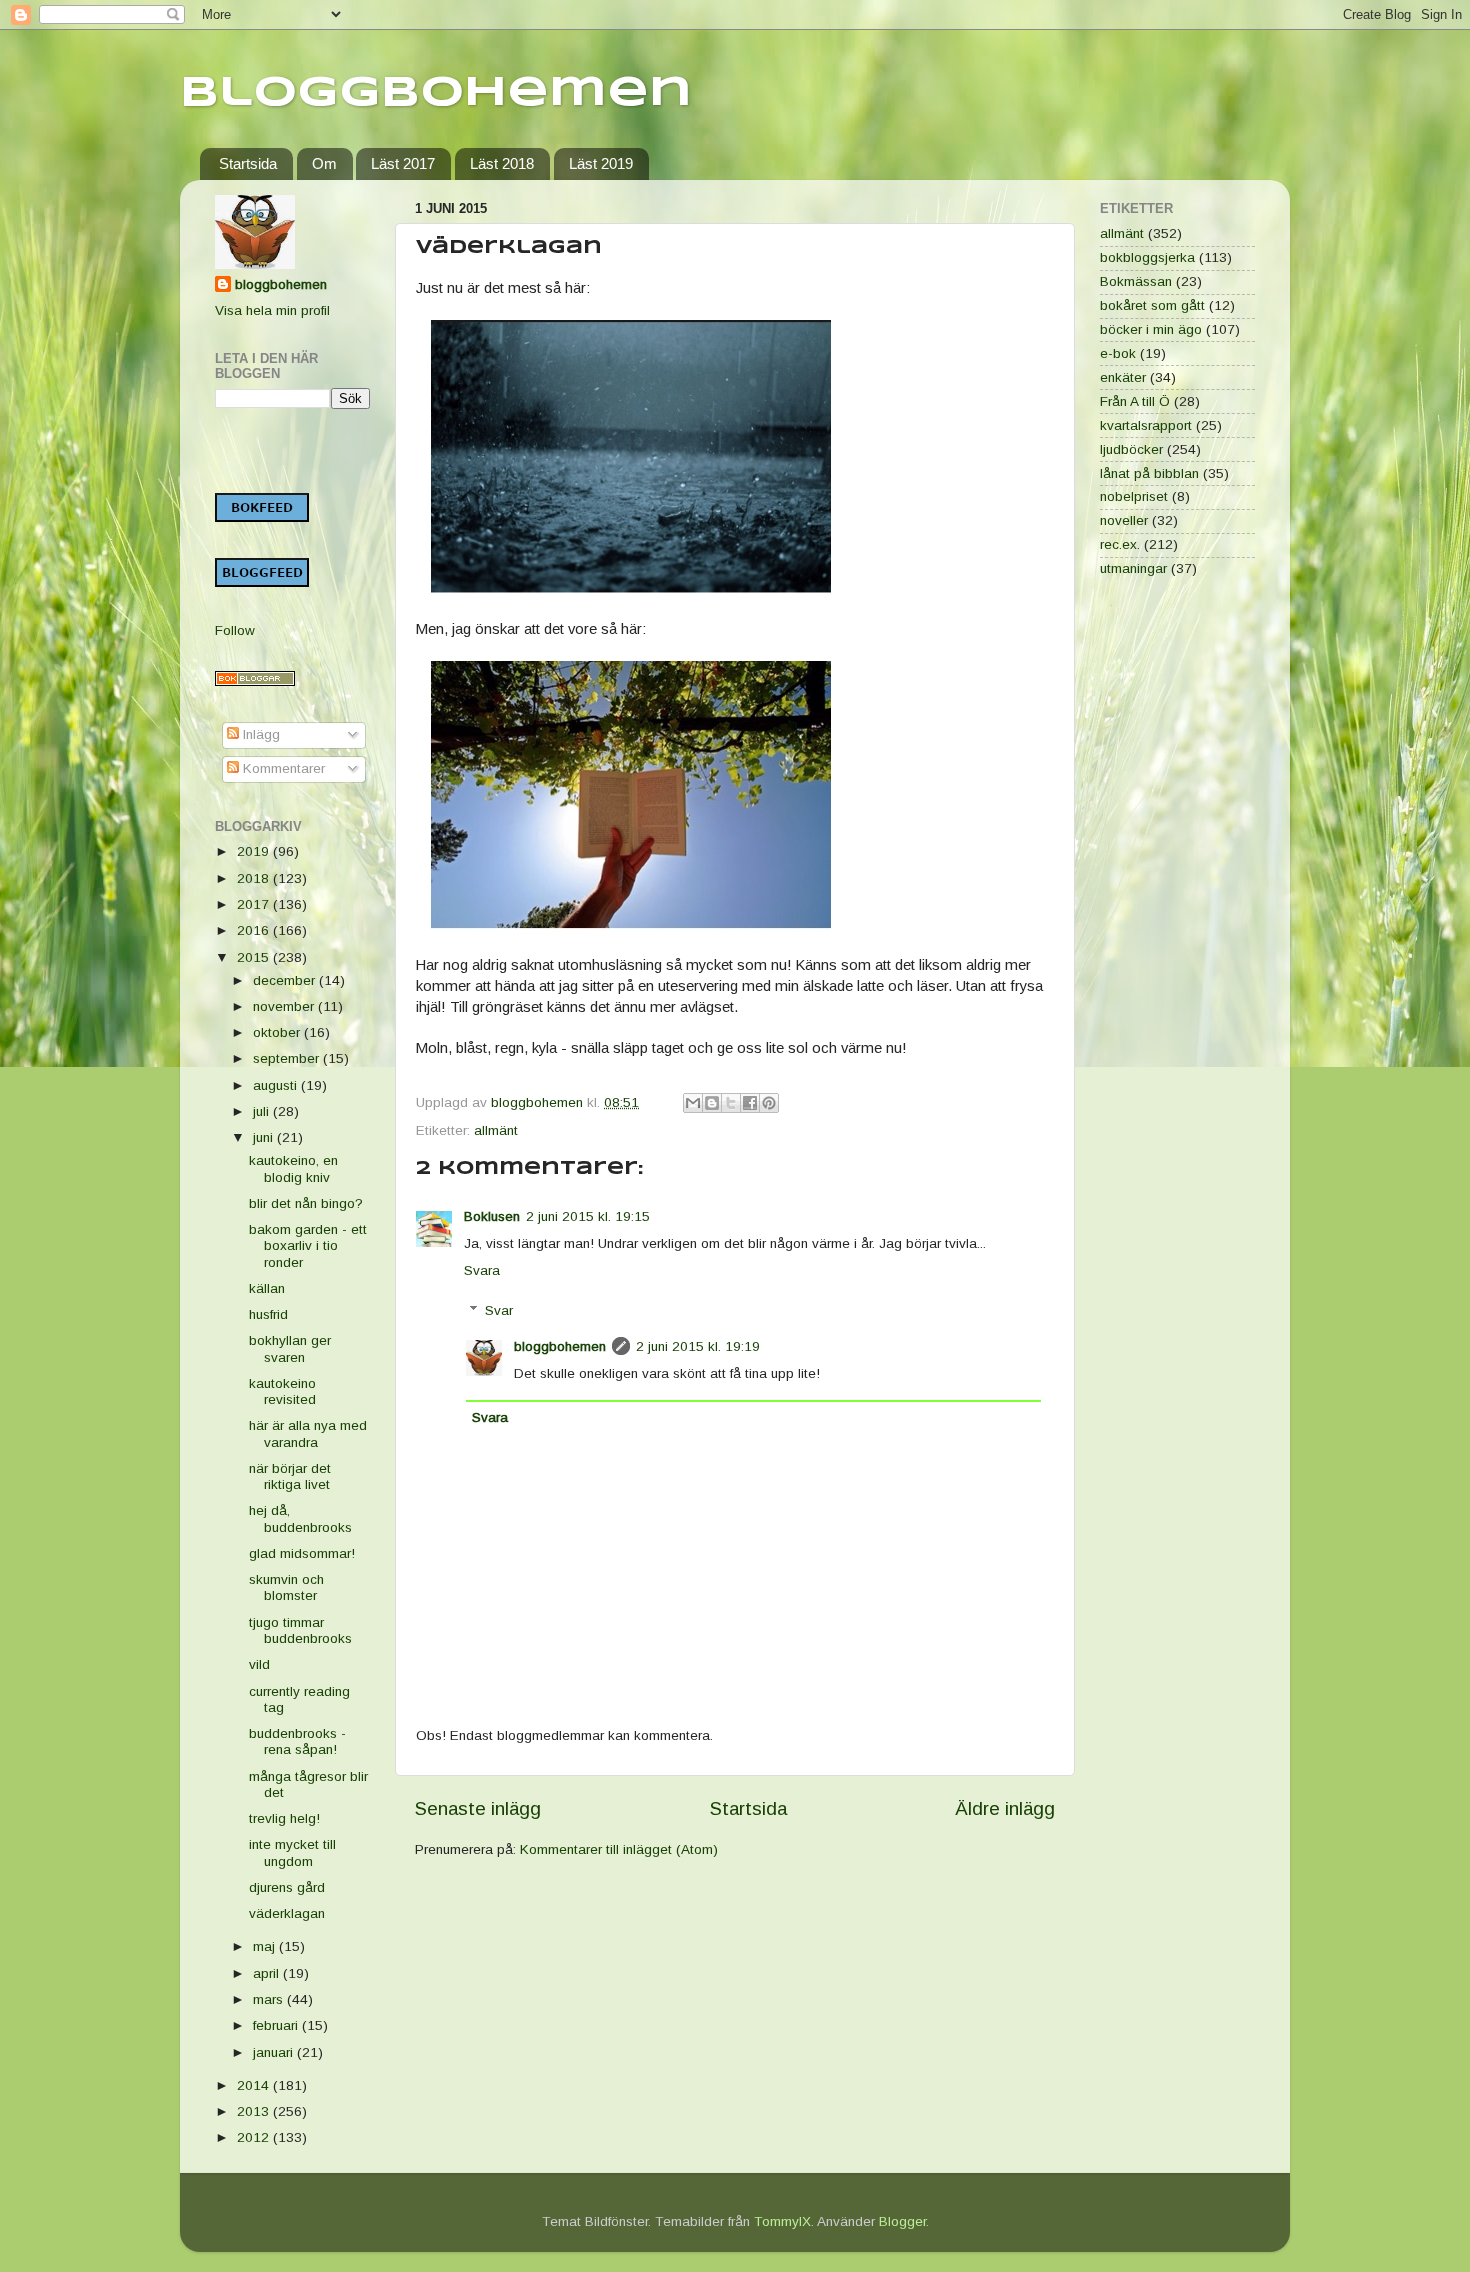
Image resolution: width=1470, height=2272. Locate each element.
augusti (277, 1085)
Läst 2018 (502, 163)
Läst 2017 (403, 163)
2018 (255, 878)
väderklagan (287, 1913)
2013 (255, 2111)
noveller (1124, 520)
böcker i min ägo (1151, 329)
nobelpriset (1134, 496)
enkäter (1123, 377)
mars (270, 1999)
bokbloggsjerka (1147, 257)
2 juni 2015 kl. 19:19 (698, 1346)
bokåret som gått (1152, 305)
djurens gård (287, 1887)
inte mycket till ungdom (292, 1852)
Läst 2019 (601, 163)
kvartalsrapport (1146, 425)
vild (259, 1664)
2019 (255, 851)
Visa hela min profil (272, 310)
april (268, 1973)
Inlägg (259, 734)
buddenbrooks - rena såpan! (297, 1741)
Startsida (248, 163)
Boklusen (492, 1216)
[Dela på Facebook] (750, 1103)
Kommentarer (282, 768)
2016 (255, 930)
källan (267, 1288)
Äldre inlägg (1005, 1808)
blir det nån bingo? (306, 1203)
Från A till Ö (1135, 401)
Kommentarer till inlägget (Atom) (619, 1849)
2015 (255, 957)
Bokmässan (1136, 281)
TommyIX (782, 2221)
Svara (482, 1270)
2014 (255, 2085)
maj (266, 1946)
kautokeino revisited (282, 1391)
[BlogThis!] (712, 1103)
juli (263, 1111)
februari (277, 2025)
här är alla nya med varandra (308, 1433)
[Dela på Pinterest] (769, 1103)
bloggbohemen (560, 1346)
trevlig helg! (284, 1818)
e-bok (1118, 353)
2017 (255, 904)
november (285, 1006)
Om (324, 163)
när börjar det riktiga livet (290, 1476)
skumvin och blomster (286, 1587)
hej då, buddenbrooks (300, 1518)
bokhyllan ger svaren (290, 1348)
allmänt (496, 1130)
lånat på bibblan (1149, 473)
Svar (499, 1310)
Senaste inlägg (478, 1808)
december (286, 980)
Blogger (902, 2221)
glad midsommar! (302, 1553)
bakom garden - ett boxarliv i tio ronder (308, 1245)
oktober (278, 1032)
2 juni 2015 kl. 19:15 (588, 1216)
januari (275, 2052)
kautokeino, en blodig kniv (293, 1168)
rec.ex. (1120, 544)
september (288, 1058)
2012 (255, 2137)
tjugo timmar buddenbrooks (300, 1630)
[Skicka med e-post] (693, 1103)
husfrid (268, 1314)
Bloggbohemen (436, 93)
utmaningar (1133, 568)
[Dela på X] (731, 1103)
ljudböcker (1131, 449)
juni (265, 1137)
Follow (235, 630)
